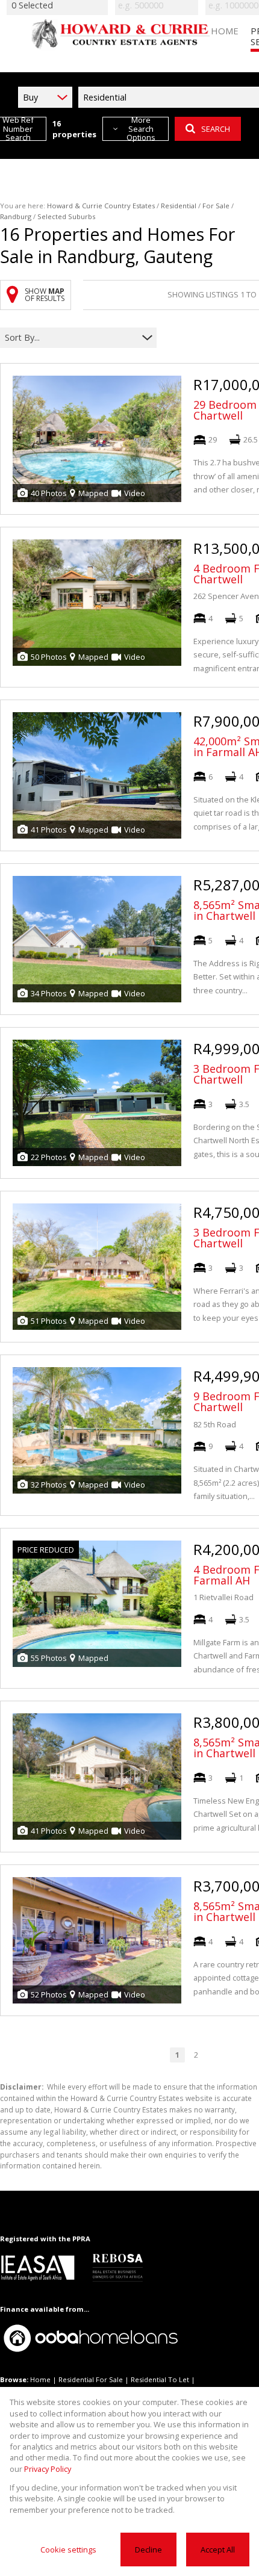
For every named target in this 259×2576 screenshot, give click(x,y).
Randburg (16, 216)
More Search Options (141, 129)
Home (40, 2379)
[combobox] (71, 337)
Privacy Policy (48, 2469)
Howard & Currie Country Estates (101, 206)
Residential (179, 206)
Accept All (218, 2550)
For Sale (216, 206)
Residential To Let (160, 2379)
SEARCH (216, 129)
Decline (148, 2550)
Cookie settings (68, 2550)
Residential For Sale (91, 2379)
